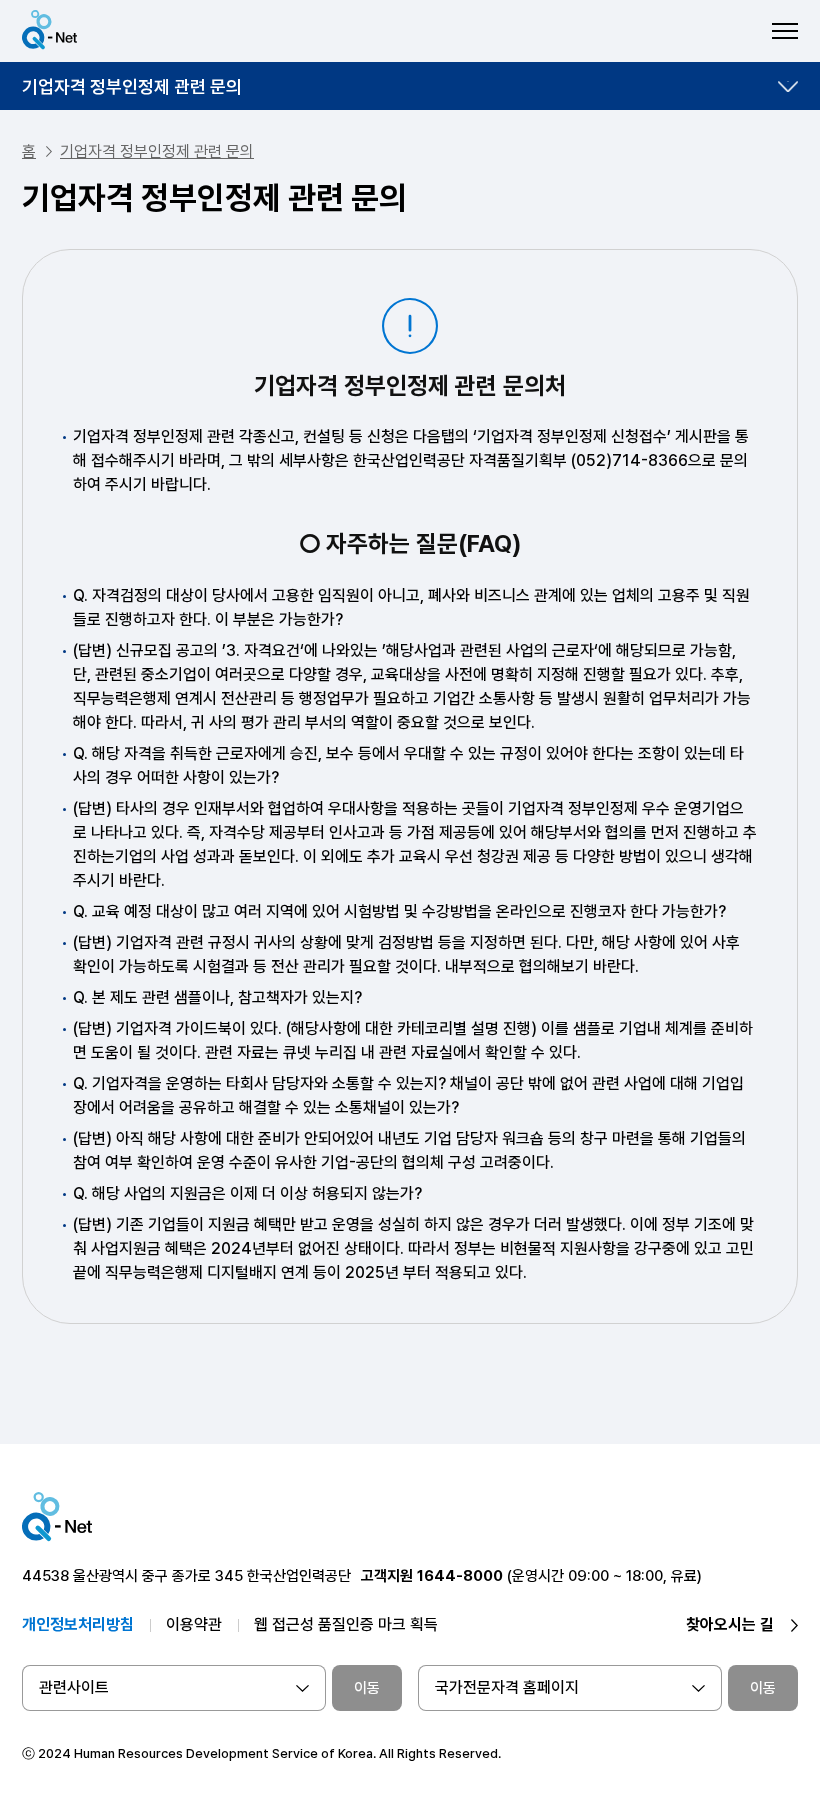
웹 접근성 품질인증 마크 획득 (346, 1624)
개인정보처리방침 (78, 1624)
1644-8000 (460, 1576)
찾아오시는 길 (730, 1624)
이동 (367, 1688)
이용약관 (194, 1624)
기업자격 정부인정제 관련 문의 (132, 86)
